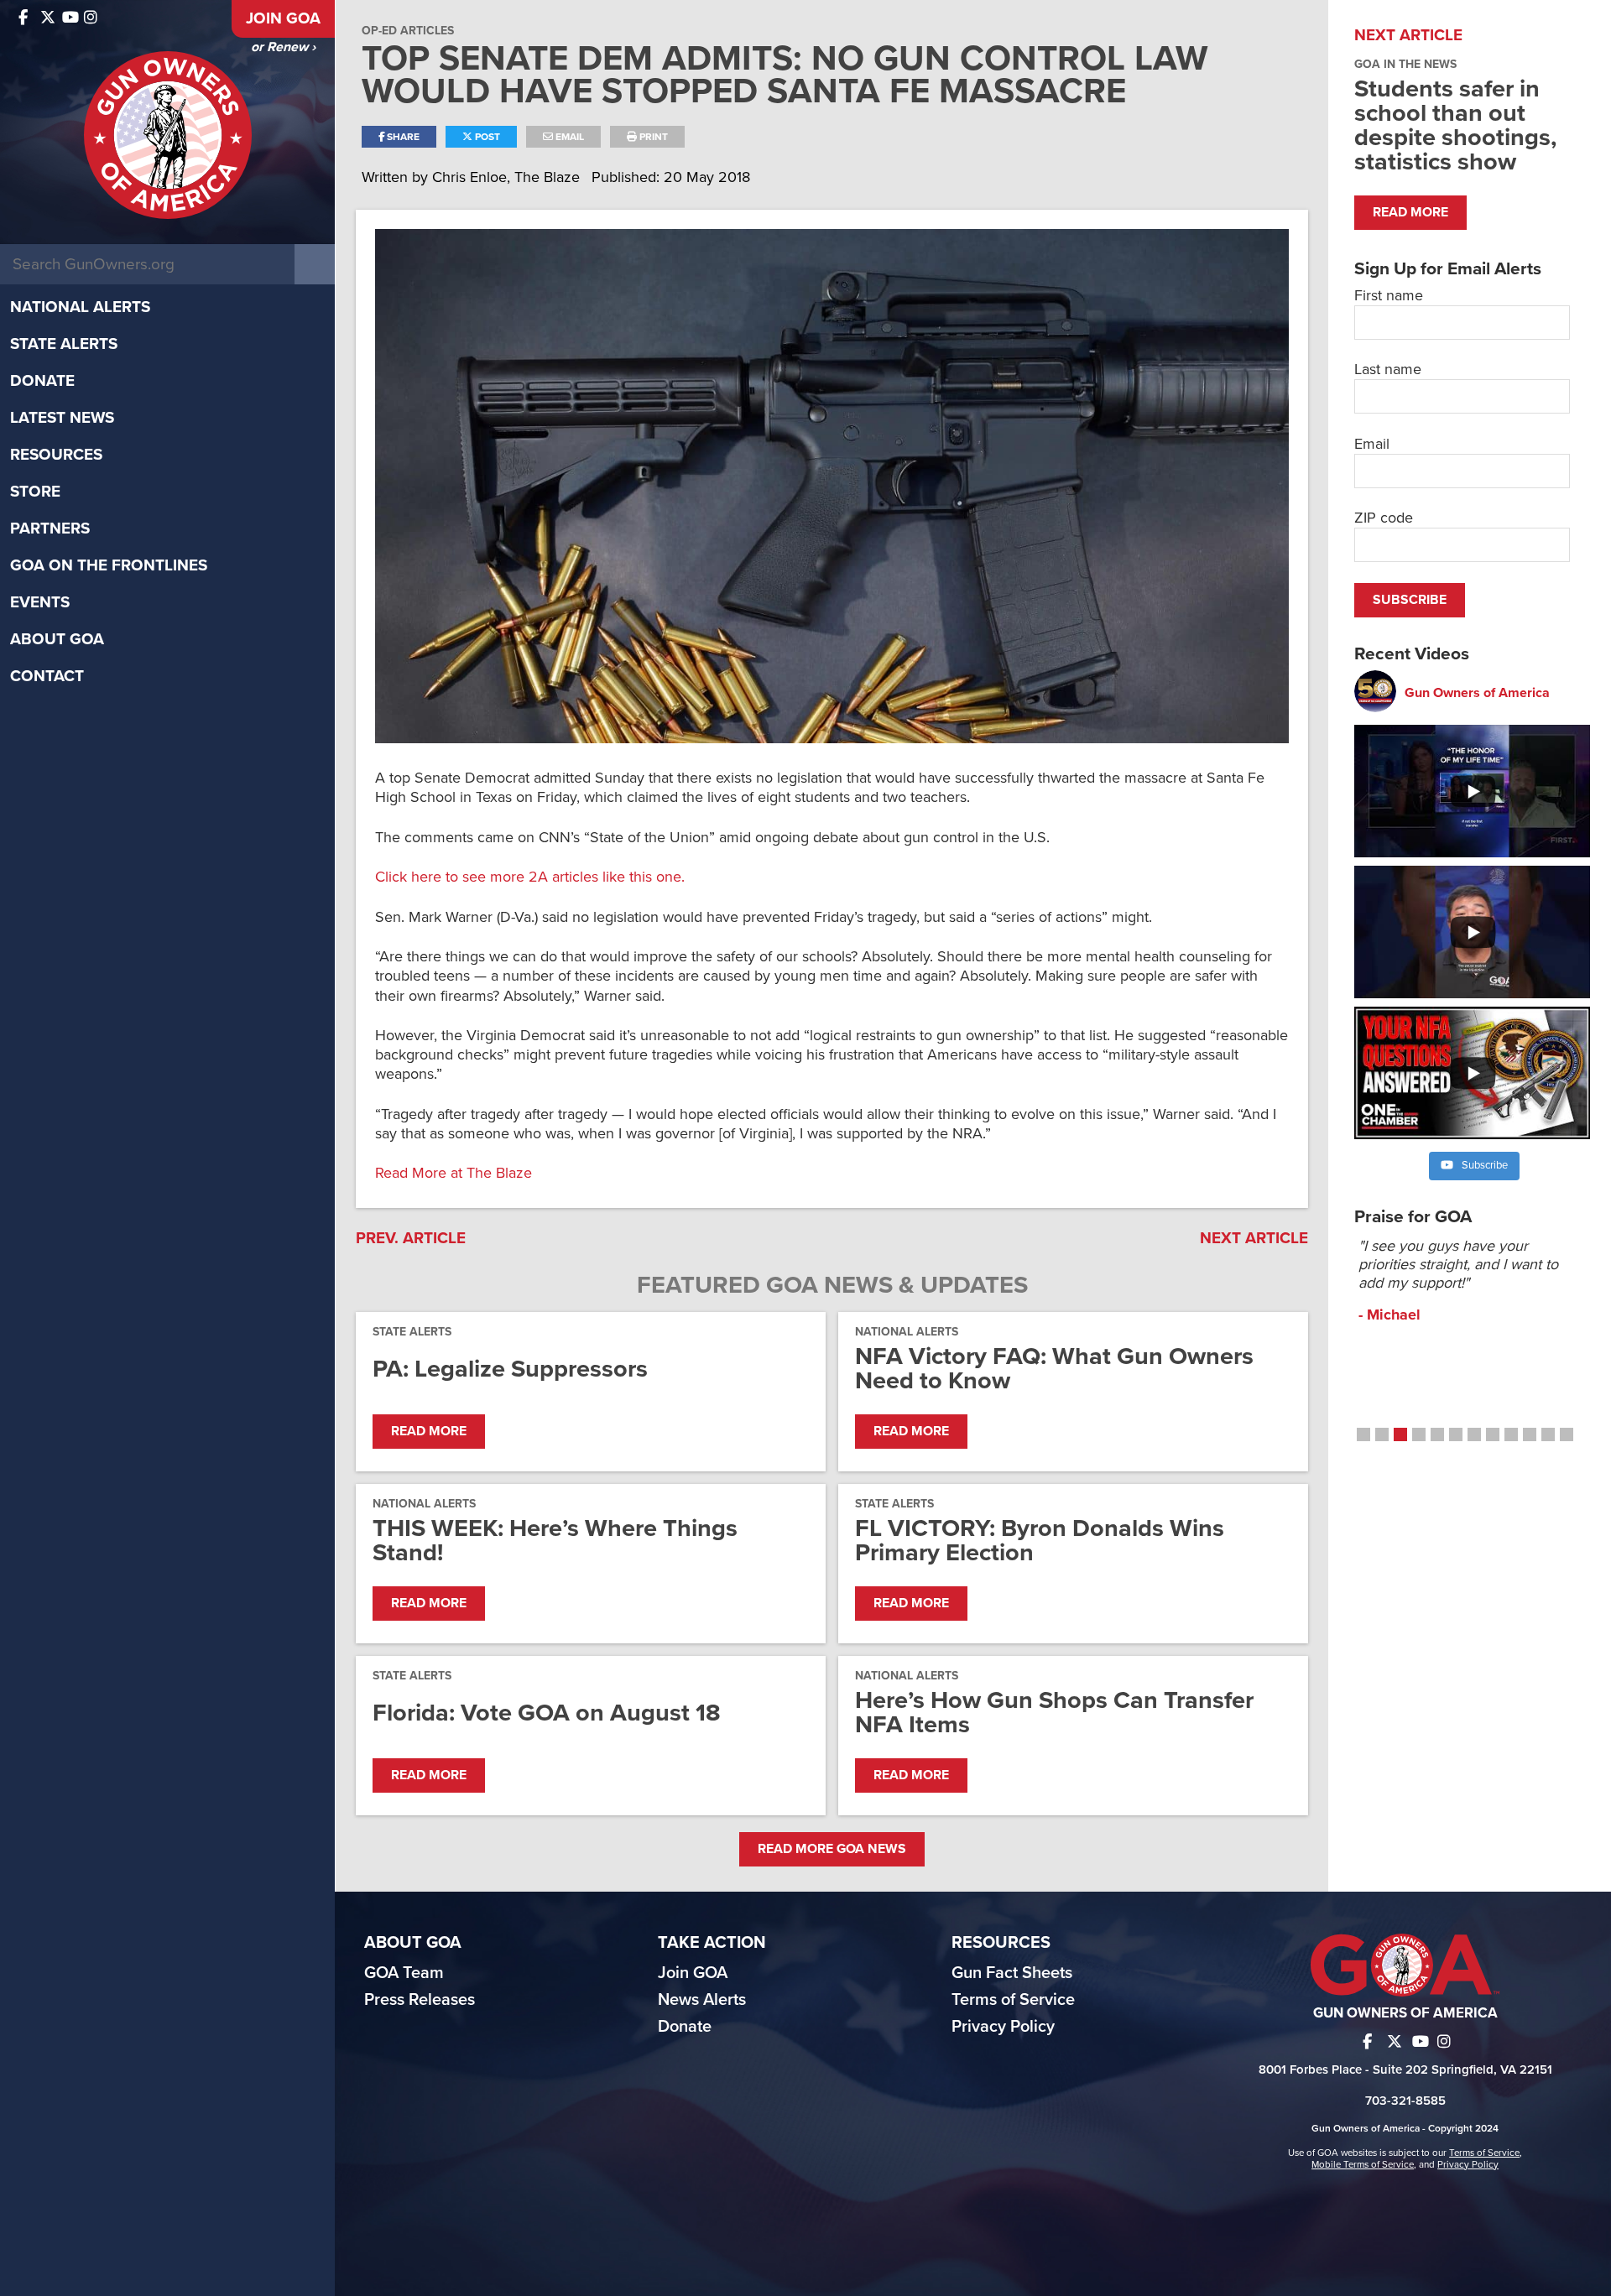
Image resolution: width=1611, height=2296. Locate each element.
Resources (56, 455)
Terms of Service (1013, 2000)
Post (486, 137)
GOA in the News (1405, 64)
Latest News (62, 418)
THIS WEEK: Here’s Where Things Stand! (555, 1540)
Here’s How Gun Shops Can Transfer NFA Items (1054, 1712)
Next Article (1254, 1238)
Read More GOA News (832, 1849)
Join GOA (283, 18)
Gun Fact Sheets (1012, 1973)
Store (35, 492)
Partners (50, 528)
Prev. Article (411, 1238)
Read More (429, 1431)
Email (568, 137)
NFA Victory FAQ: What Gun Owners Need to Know (1054, 1368)
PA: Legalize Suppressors (510, 1369)
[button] (1363, 1434)
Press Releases (420, 2000)
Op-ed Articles (408, 31)
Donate (42, 381)
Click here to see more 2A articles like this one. (530, 877)
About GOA (57, 639)
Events (40, 602)
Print (652, 137)
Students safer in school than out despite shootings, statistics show (1455, 125)
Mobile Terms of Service (1363, 2164)
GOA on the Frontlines (109, 565)
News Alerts (702, 2000)
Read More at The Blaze (454, 1173)
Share (402, 137)
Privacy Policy (1003, 2027)
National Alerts (80, 307)
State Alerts (64, 344)
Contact (47, 676)
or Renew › (283, 47)
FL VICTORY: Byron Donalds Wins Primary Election (1040, 1540)
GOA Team (404, 1973)
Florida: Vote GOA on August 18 (547, 1713)
